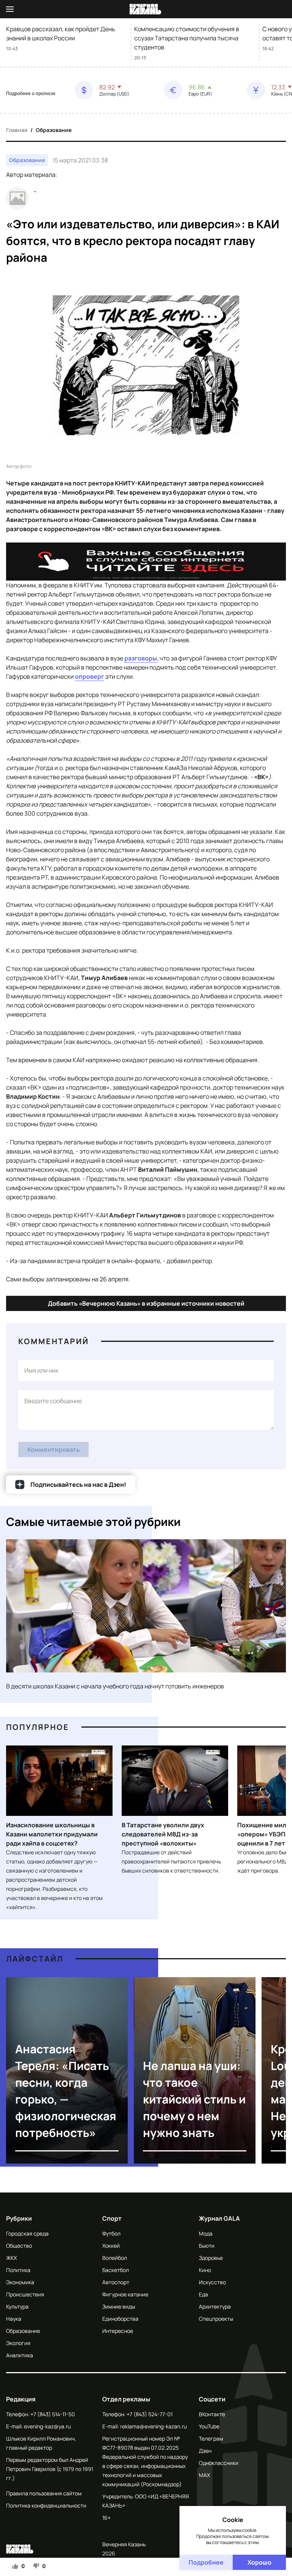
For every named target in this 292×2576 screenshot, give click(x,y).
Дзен (205, 2451)
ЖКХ (11, 2258)
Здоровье (211, 2258)
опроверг (90, 676)
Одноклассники (219, 2463)
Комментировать (54, 1449)
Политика (18, 2270)
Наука (14, 2319)
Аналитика (20, 2355)
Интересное (118, 2331)
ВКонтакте (212, 2414)
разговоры (141, 658)
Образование (54, 130)
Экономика (20, 2282)
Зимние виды (119, 2306)
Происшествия (25, 2294)
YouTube (209, 2426)
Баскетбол (116, 2270)
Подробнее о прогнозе (31, 94)
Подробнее (206, 2562)
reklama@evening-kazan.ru (153, 2426)
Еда (203, 2294)
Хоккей (111, 2246)
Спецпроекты (216, 2319)
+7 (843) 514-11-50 (53, 2414)
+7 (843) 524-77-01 (150, 2414)
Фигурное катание (125, 2294)
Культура (17, 2306)
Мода (206, 2233)
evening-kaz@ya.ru (47, 2426)
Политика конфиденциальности (46, 2505)
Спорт (112, 2218)
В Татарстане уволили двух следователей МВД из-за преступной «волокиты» (163, 1834)
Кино (205, 2270)
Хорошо (259, 2562)
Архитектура (215, 2306)
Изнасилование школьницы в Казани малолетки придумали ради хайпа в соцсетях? (52, 1834)
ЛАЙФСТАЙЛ (35, 1959)
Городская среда (27, 2233)
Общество (19, 2246)
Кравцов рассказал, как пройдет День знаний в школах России (61, 33)
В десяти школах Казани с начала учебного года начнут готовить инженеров (115, 1686)
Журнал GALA (219, 2218)
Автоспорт (116, 2282)
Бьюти (207, 2246)
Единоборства (120, 2319)
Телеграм (211, 2438)
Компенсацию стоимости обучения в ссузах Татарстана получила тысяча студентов (187, 38)
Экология (18, 2343)
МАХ (204, 2475)
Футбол (111, 2233)
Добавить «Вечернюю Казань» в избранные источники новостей (146, 1303)
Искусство (212, 2282)
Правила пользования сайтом (44, 2493)
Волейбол (115, 2258)
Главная (17, 130)
